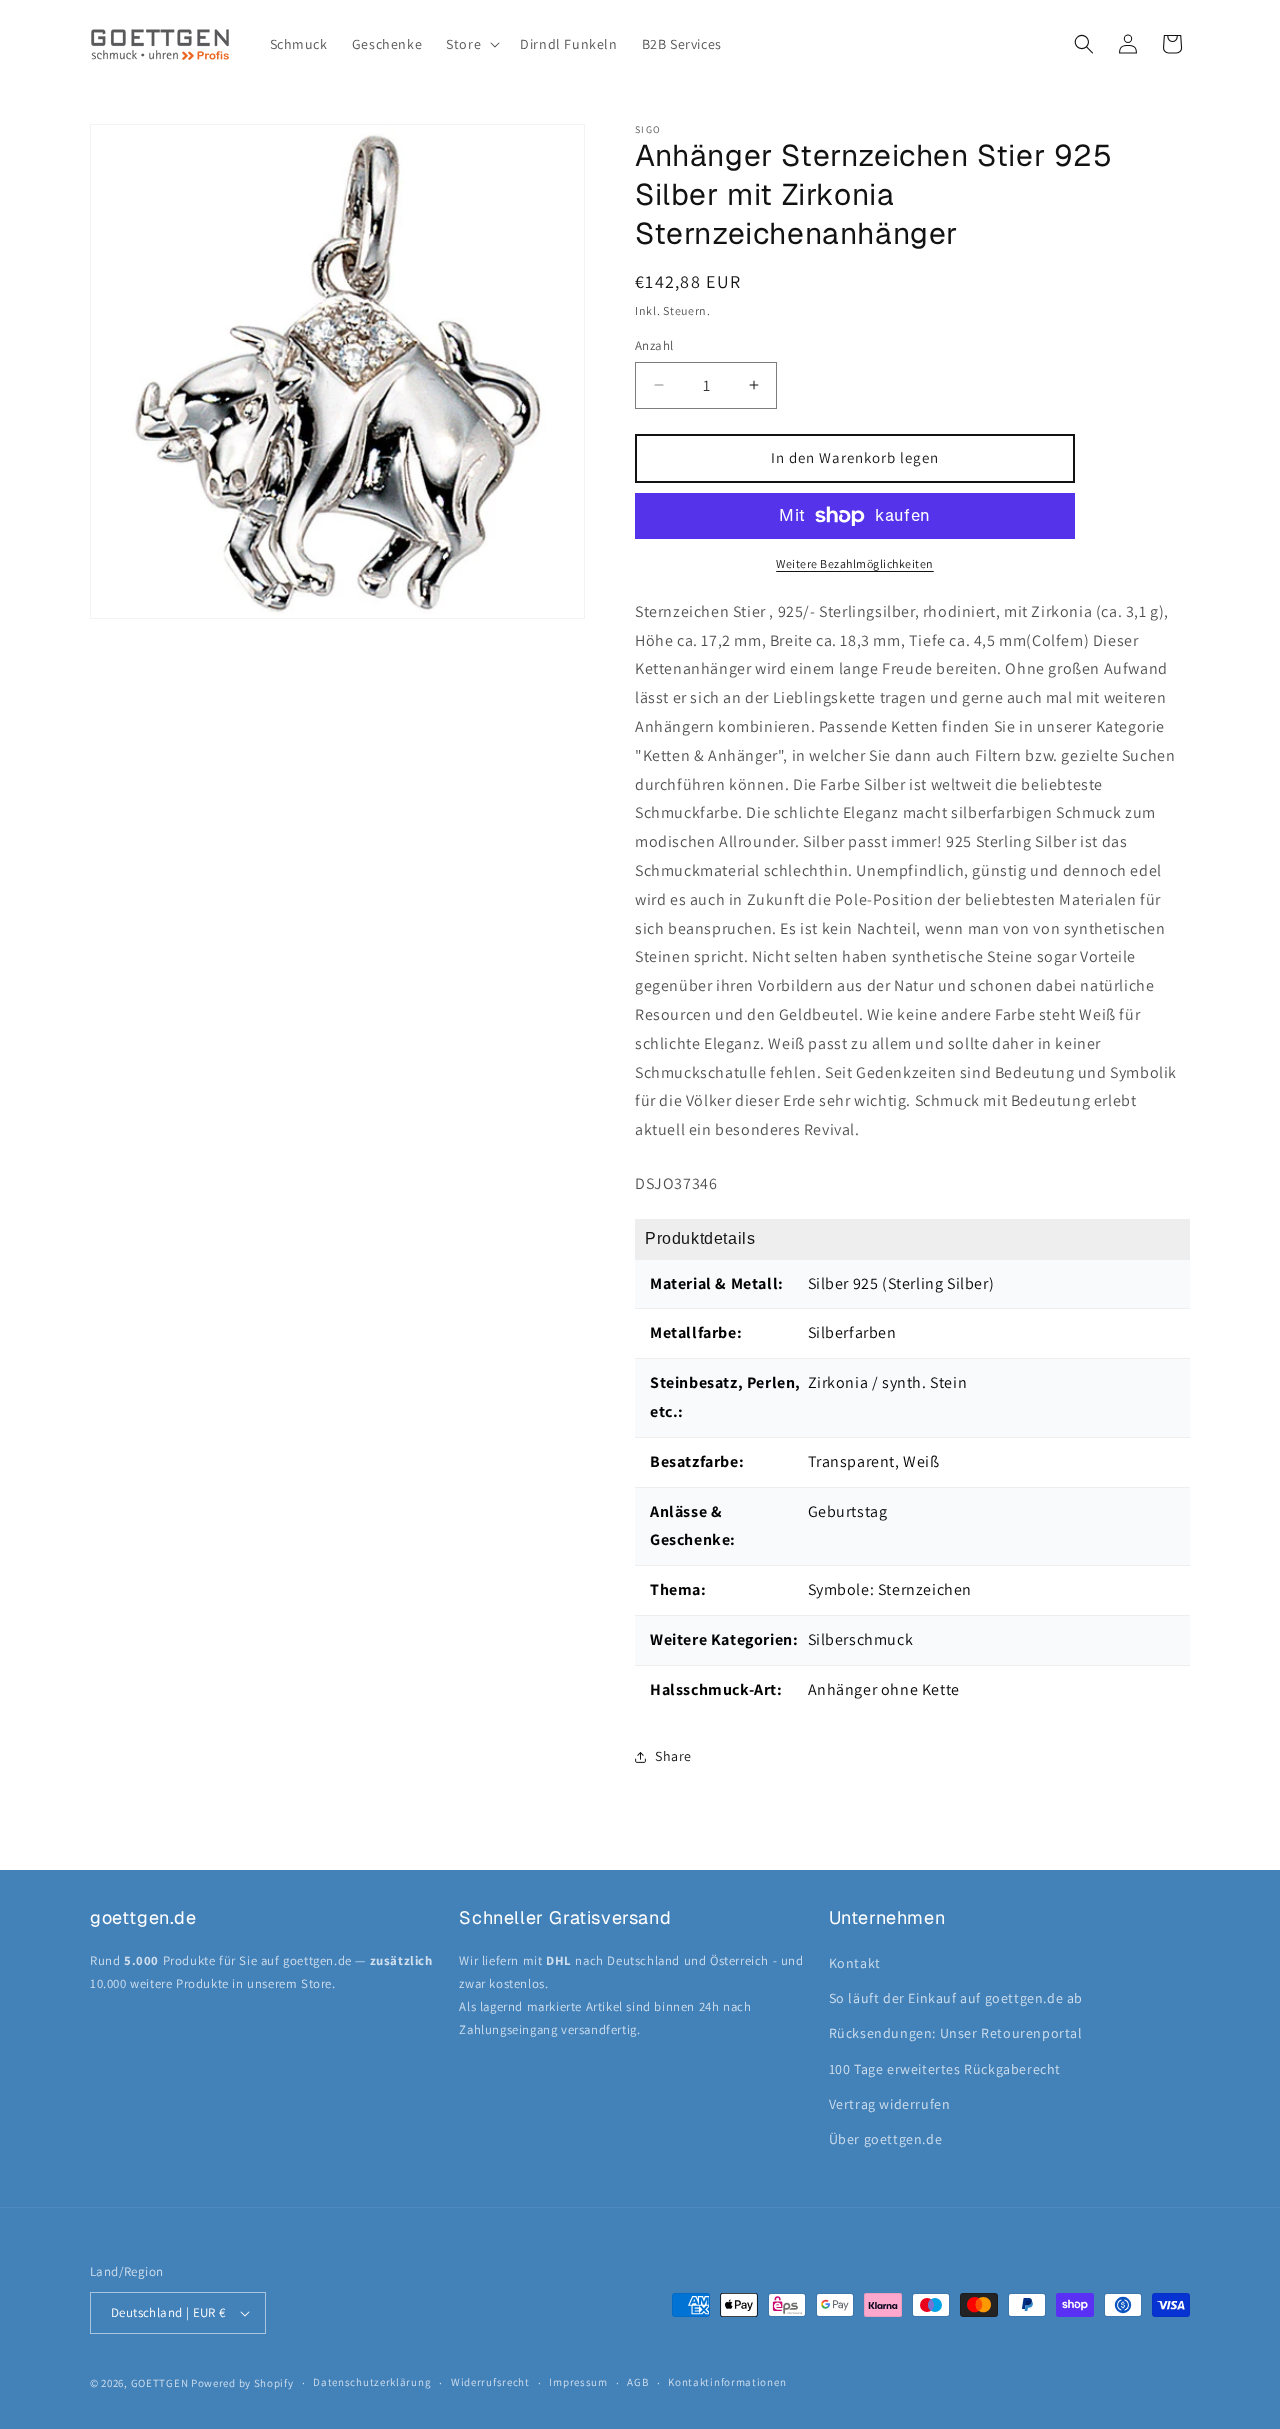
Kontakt (855, 1963)
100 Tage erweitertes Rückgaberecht (945, 2069)
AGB (637, 2382)
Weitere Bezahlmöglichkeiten (855, 563)
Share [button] (673, 1756)
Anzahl (654, 345)
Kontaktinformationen (727, 2382)
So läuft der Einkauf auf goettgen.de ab (956, 1998)
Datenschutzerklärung (372, 2382)
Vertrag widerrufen (890, 2104)
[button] (471, 44)
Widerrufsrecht (490, 2382)
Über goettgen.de (886, 2139)
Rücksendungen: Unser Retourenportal (956, 2033)
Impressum (578, 2382)
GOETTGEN (160, 2383)
